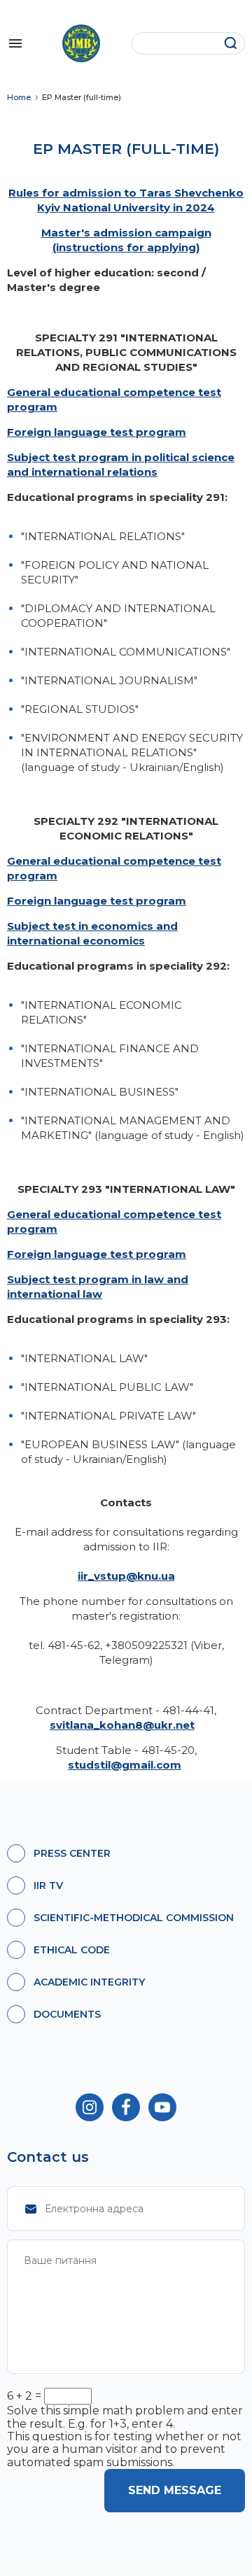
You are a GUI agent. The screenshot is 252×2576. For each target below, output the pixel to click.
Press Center (72, 1853)
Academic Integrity (89, 1982)
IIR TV (48, 1885)
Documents (67, 2014)
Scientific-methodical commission (134, 1918)
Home (19, 98)
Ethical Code (72, 1950)
